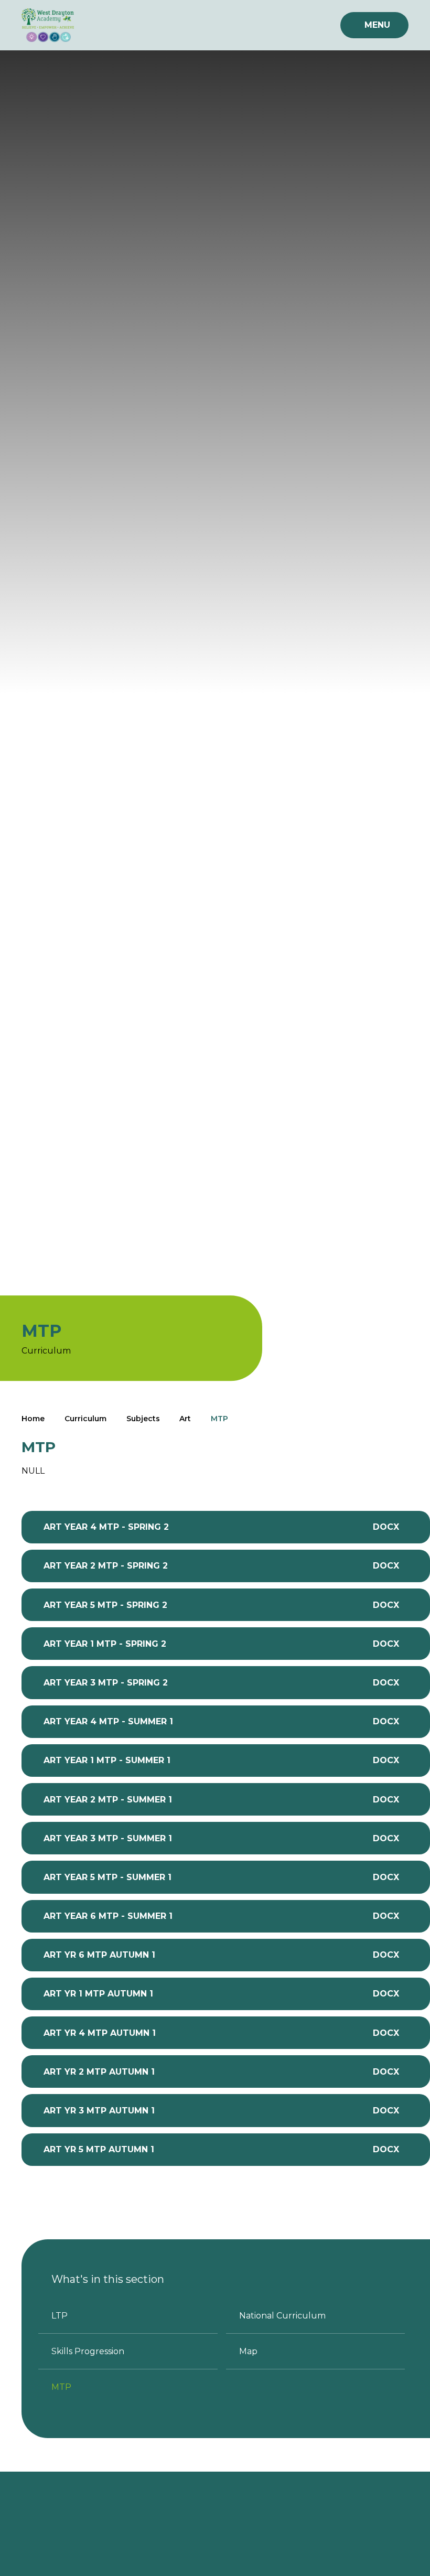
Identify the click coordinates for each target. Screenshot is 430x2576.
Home (33, 1419)
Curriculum (85, 1419)
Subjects (143, 1419)
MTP (219, 1419)
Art (185, 1419)
